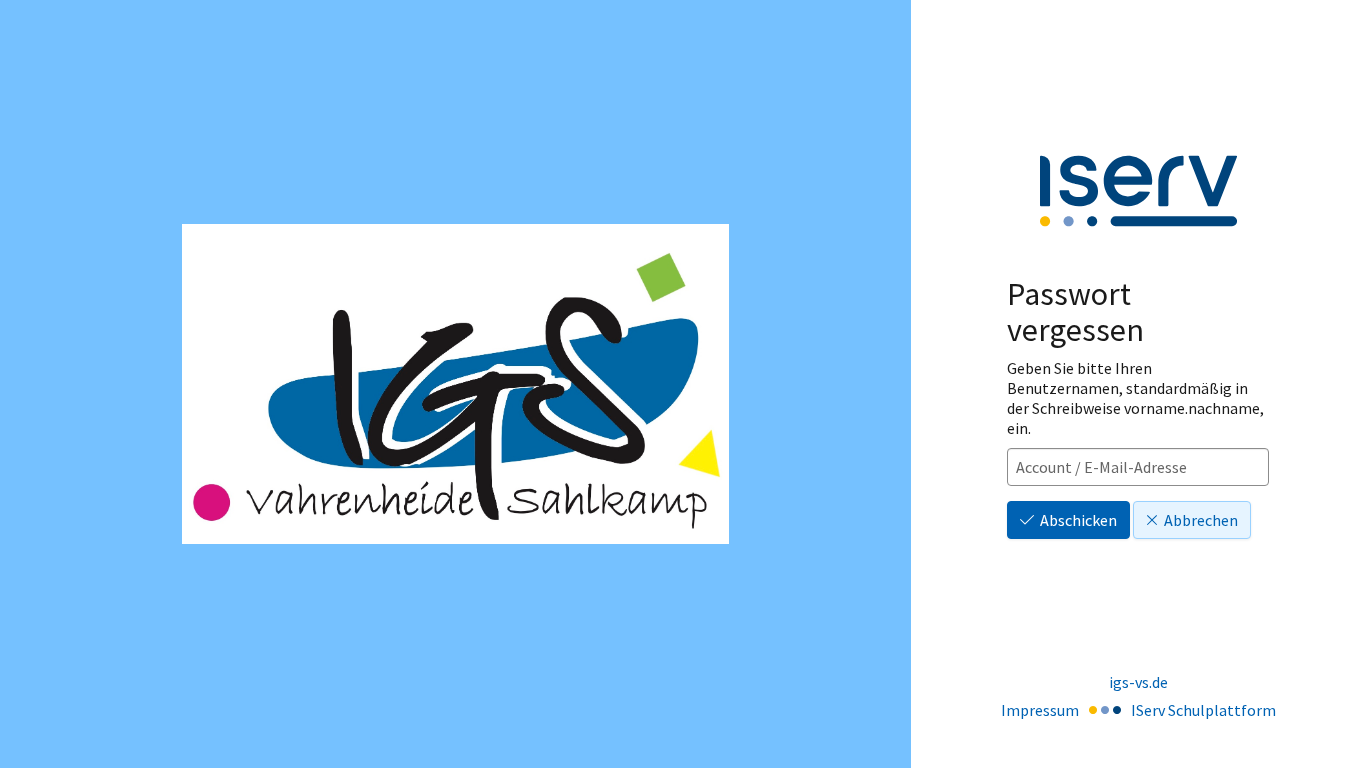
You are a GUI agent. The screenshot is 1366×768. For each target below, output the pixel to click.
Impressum (1040, 710)
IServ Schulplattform (1203, 710)
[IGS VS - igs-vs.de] (455, 384)
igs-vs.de (1138, 682)
